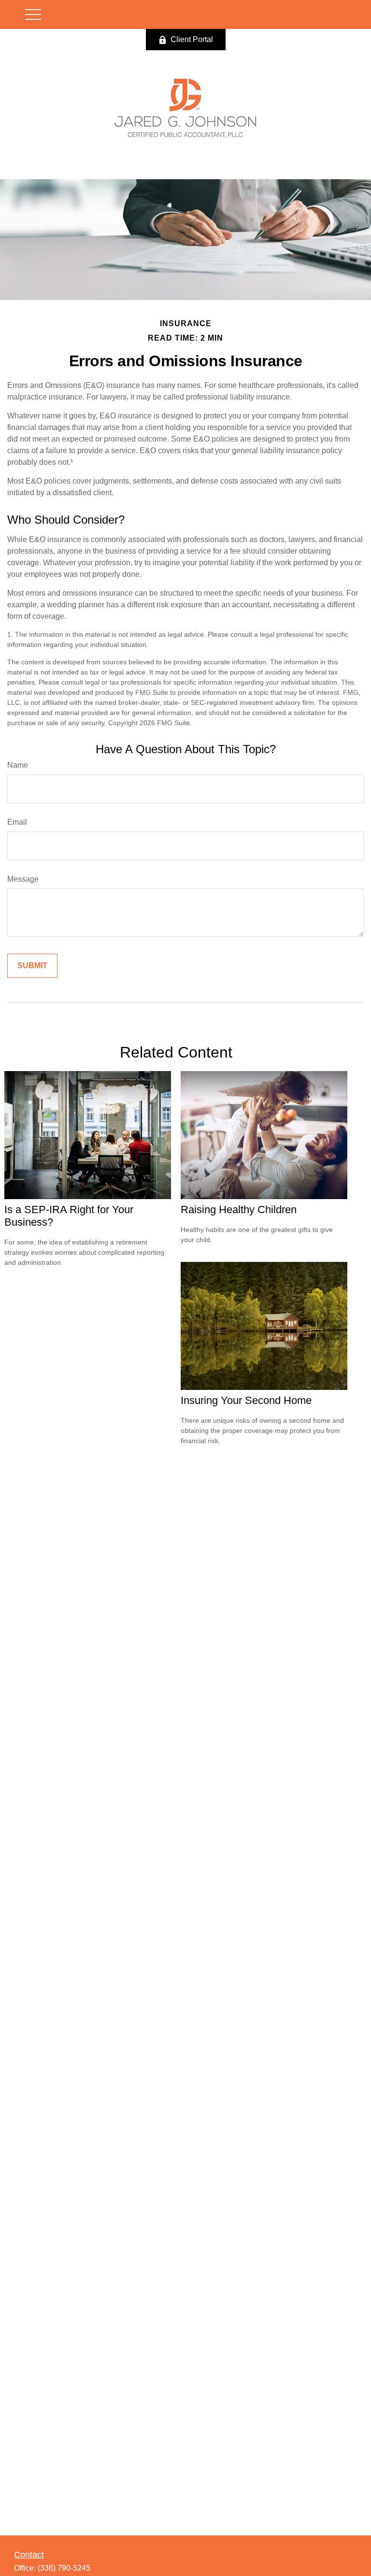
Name (18, 765)
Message (23, 879)
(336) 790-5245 (64, 2568)
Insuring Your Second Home (246, 1400)
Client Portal (192, 39)
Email (17, 822)
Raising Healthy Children (239, 1209)
